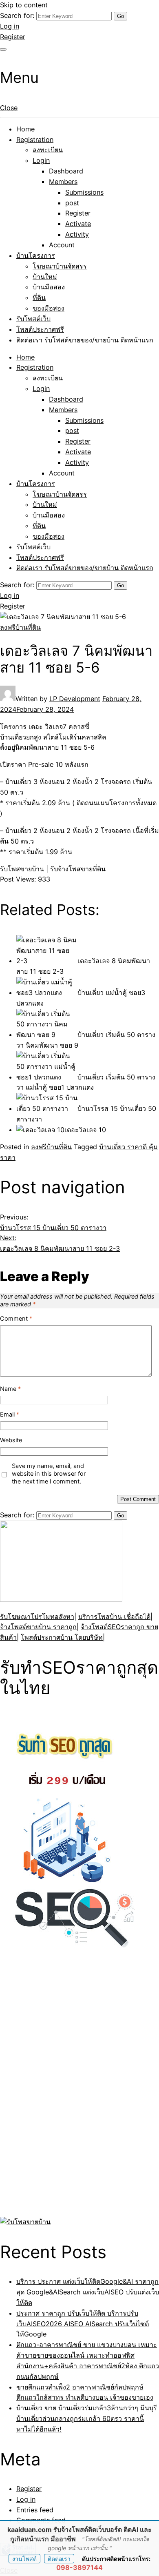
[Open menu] (3, 49)
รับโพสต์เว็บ (33, 319)
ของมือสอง (49, 308)
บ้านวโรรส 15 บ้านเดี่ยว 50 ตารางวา (53, 1222)
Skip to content (24, 5)
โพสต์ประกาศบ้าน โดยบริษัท (62, 1637)
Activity (77, 234)
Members (63, 182)
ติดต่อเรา (59, 2559)
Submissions (84, 192)
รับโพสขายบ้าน (23, 869)
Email (10, 1415)
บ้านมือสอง (49, 287)
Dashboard (66, 171)
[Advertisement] (51, 2091)
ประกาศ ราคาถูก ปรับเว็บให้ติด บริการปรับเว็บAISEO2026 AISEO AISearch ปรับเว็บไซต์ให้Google (83, 2324)
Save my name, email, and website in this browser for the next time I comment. (49, 1474)
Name (10, 1389)
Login (41, 160)
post (72, 203)
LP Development (75, 699)
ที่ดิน (39, 298)
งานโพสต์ (24, 2559)
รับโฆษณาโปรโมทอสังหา (37, 1617)
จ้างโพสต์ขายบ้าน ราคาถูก (38, 1627)
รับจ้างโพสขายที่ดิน (78, 869)
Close (9, 108)
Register (13, 37)
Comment (16, 1319)
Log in (10, 26)
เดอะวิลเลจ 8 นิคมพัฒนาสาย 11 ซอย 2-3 (60, 1243)
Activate (78, 224)
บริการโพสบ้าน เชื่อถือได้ (114, 1617)
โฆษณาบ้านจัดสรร (60, 266)
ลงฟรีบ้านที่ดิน (20, 627)
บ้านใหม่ (45, 277)
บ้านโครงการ (36, 255)
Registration (35, 140)
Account (62, 245)
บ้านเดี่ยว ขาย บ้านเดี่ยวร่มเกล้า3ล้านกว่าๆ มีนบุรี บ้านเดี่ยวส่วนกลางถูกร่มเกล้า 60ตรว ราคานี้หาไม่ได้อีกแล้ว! (87, 2418)
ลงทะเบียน (48, 150)
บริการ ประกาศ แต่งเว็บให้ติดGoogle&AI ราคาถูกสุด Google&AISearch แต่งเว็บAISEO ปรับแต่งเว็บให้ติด (88, 2292)
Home (25, 129)
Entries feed (35, 2510)
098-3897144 (79, 2567)
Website (11, 1440)
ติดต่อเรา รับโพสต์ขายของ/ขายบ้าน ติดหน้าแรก (85, 340)
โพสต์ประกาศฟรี (40, 329)
